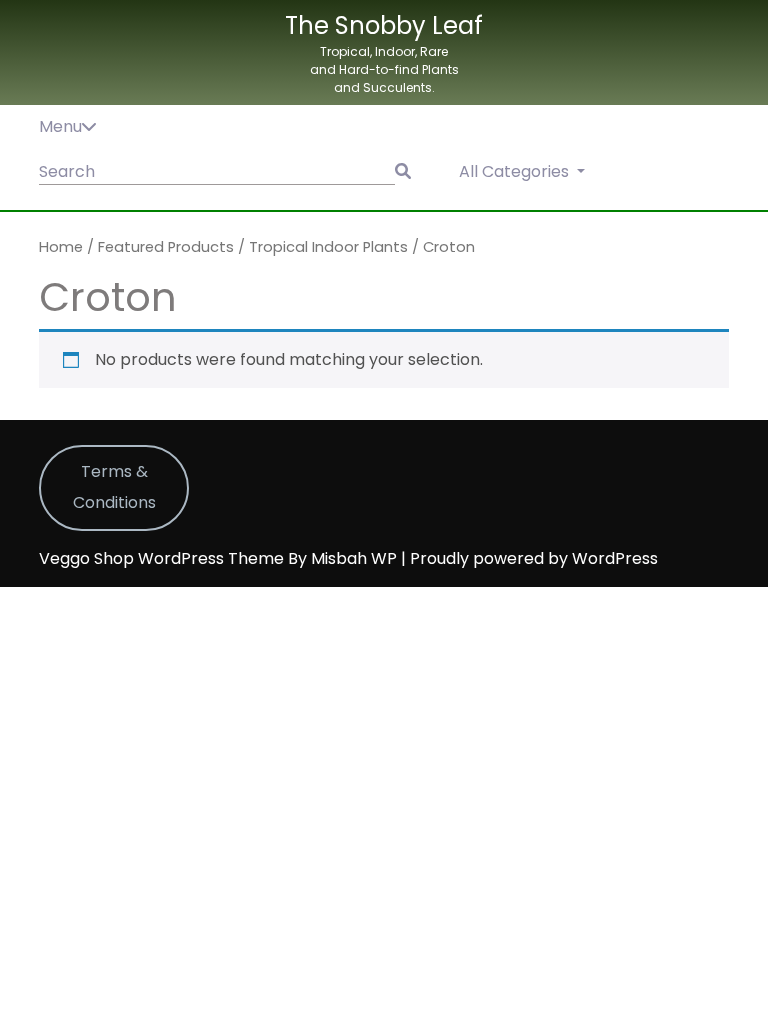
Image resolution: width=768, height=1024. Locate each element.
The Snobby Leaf (384, 25)
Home (61, 247)
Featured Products (166, 247)
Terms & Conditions (114, 486)
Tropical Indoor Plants (328, 247)
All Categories (516, 171)
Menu (60, 126)
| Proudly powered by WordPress (529, 558)
